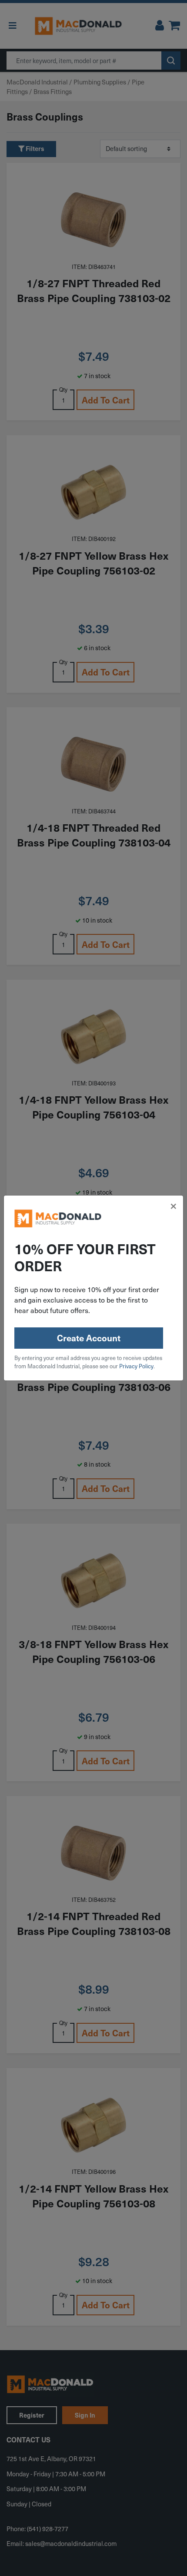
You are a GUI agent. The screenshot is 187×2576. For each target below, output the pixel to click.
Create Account (89, 1338)
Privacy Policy (136, 1366)
